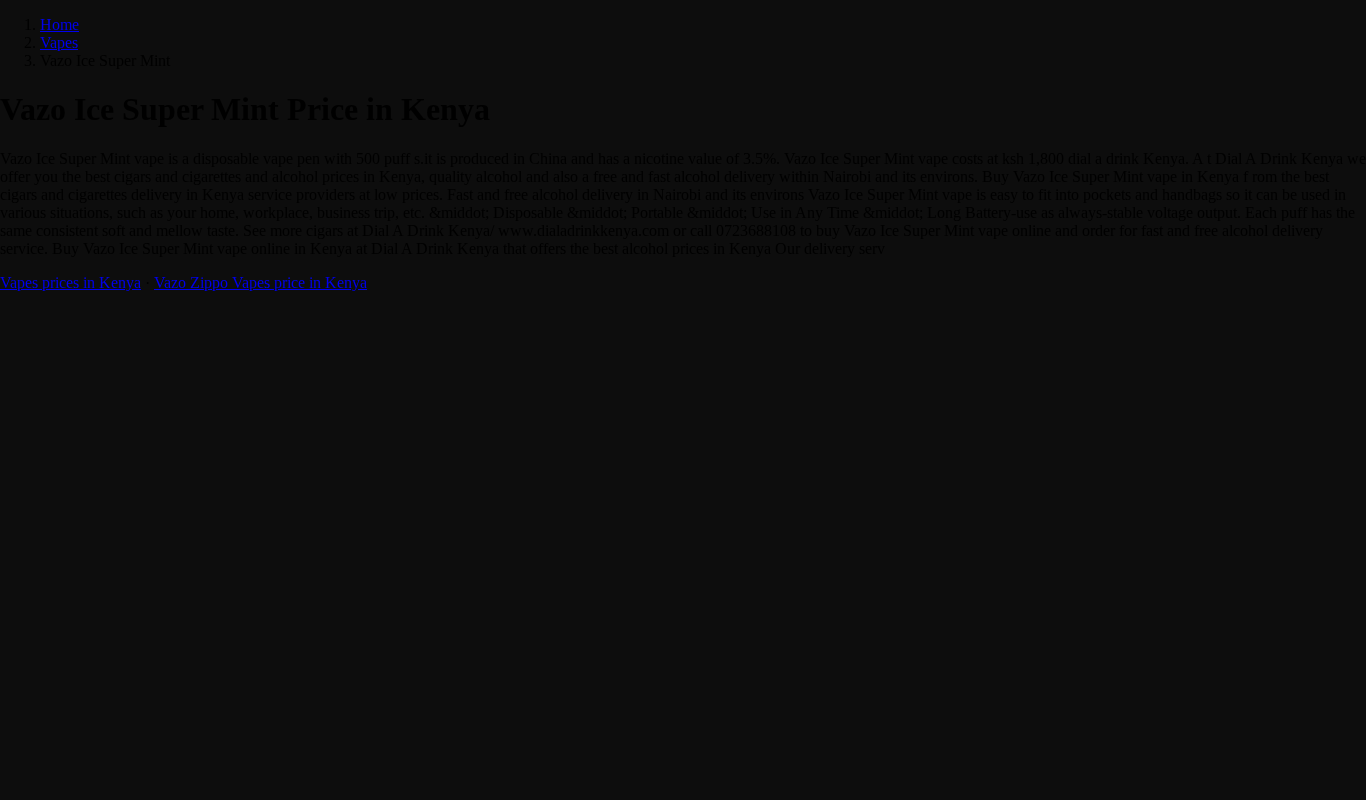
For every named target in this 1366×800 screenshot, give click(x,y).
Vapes (59, 42)
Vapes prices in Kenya (70, 282)
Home (59, 24)
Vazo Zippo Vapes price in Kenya (260, 282)
